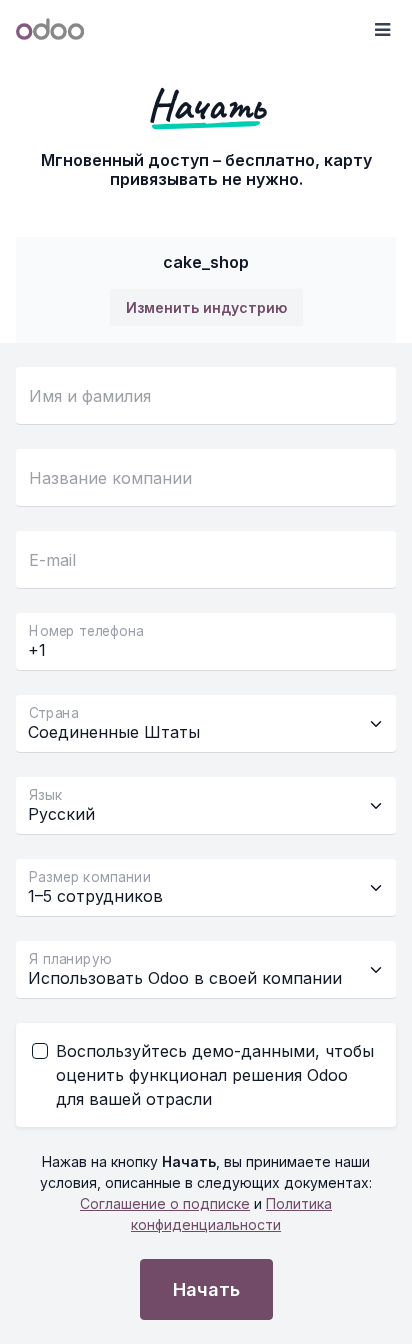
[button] (382, 30)
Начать (206, 1289)
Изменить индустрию (206, 307)
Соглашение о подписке (165, 1203)
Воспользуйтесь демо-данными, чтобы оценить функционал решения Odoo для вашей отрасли (215, 1075)
